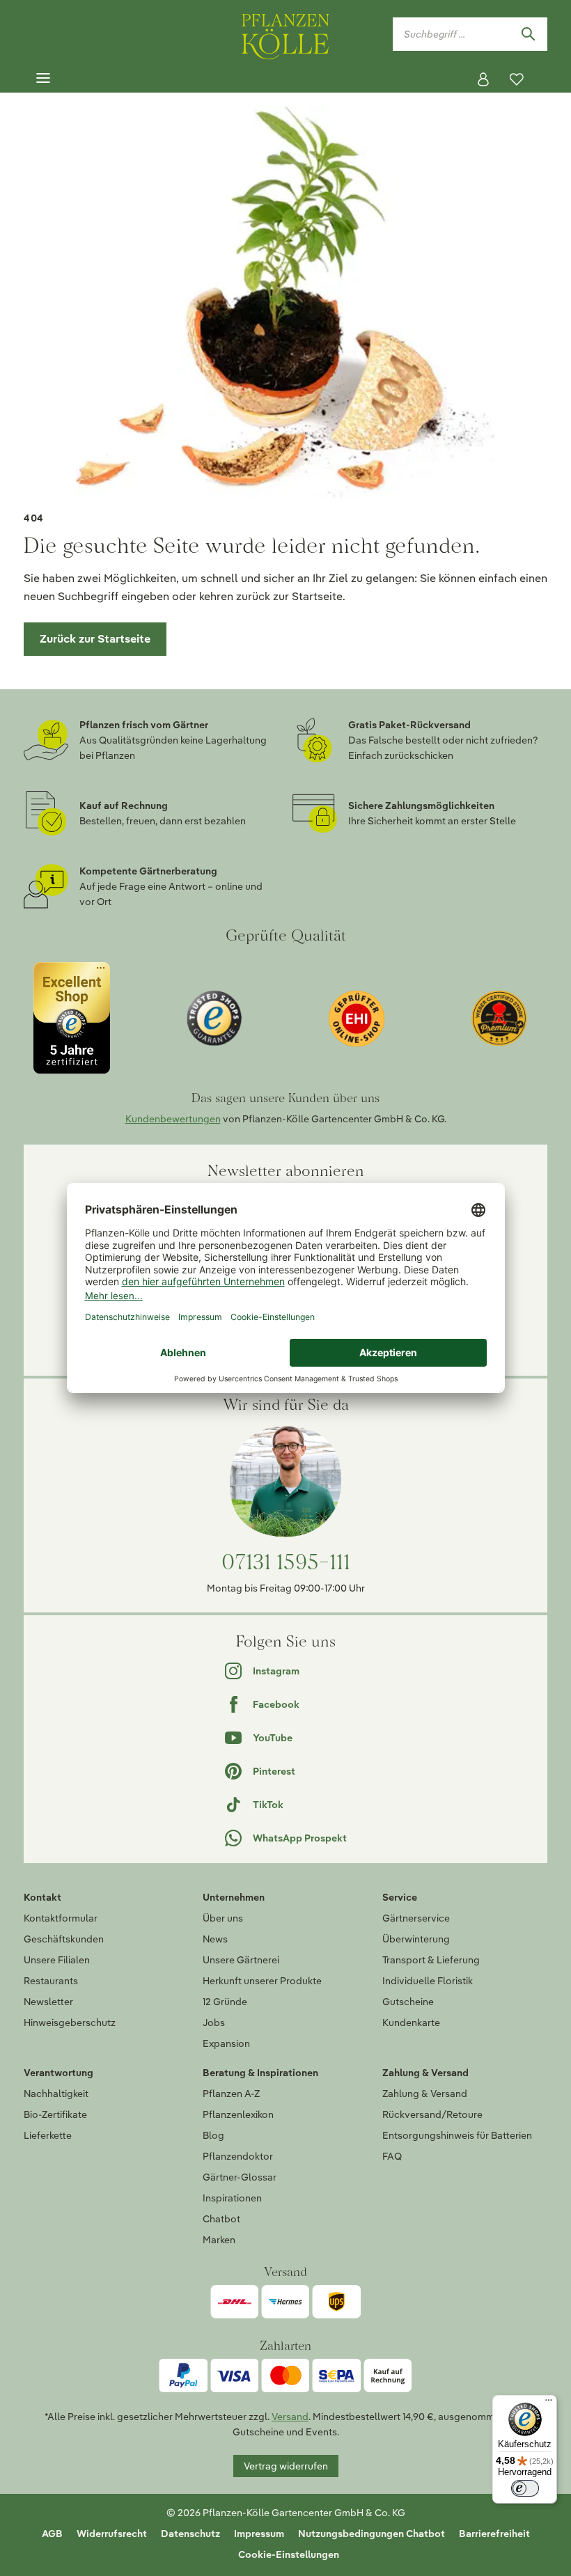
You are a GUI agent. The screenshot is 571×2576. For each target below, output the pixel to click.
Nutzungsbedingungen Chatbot (371, 2534)
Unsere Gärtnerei (241, 1960)
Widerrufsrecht (112, 2534)
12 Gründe (225, 2002)
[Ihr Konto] (483, 79)
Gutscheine (408, 2002)
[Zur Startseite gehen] (285, 34)
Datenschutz (190, 2534)
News (215, 1939)
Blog (213, 2135)
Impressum (259, 2534)
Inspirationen (232, 2198)
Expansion (226, 2043)
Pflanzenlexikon (238, 2114)
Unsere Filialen (57, 1960)
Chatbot (221, 2219)
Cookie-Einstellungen (289, 2554)
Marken (219, 2240)
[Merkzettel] (517, 79)
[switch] (525, 2488)
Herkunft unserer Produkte (262, 1981)
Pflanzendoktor (238, 2156)
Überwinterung (416, 1939)
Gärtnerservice (416, 1918)
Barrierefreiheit (494, 2534)
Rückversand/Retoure (432, 2114)
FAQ (392, 2156)
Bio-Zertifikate (55, 2114)
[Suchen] (528, 34)
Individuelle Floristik (428, 1981)
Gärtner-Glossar (240, 2177)
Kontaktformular (61, 1918)
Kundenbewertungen (173, 1119)
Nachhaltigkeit (56, 2094)
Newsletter (48, 2002)
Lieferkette (48, 2135)
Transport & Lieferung (431, 1960)
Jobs (214, 2023)
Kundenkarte (411, 2023)
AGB (52, 2534)
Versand (290, 2417)
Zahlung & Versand (425, 2094)
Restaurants (51, 1981)
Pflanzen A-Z (231, 2094)
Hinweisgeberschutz (70, 2023)
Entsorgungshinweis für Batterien (457, 2135)
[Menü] (43, 79)
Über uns (223, 1918)
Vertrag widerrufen (286, 2466)
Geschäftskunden (64, 1939)
